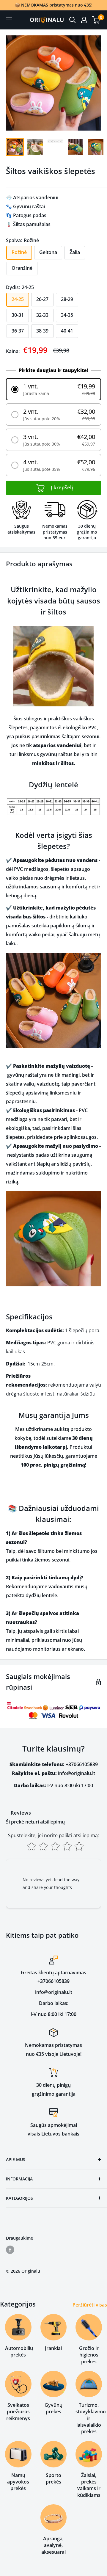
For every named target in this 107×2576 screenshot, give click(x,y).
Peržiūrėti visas (90, 2305)
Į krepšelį (61, 487)
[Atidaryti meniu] (9, 20)
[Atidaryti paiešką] (73, 20)
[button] (53, 389)
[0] (96, 20)
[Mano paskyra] (84, 20)
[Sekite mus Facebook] (10, 2250)
